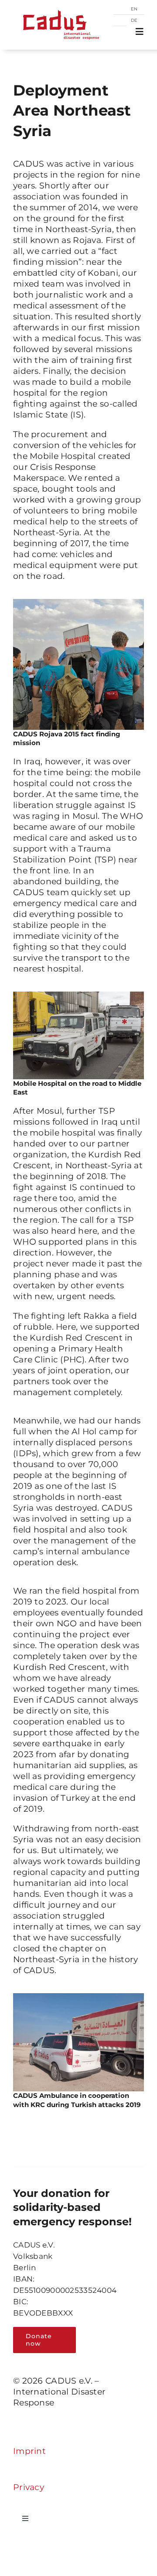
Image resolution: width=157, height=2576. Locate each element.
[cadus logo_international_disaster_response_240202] (59, 7)
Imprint (29, 2451)
